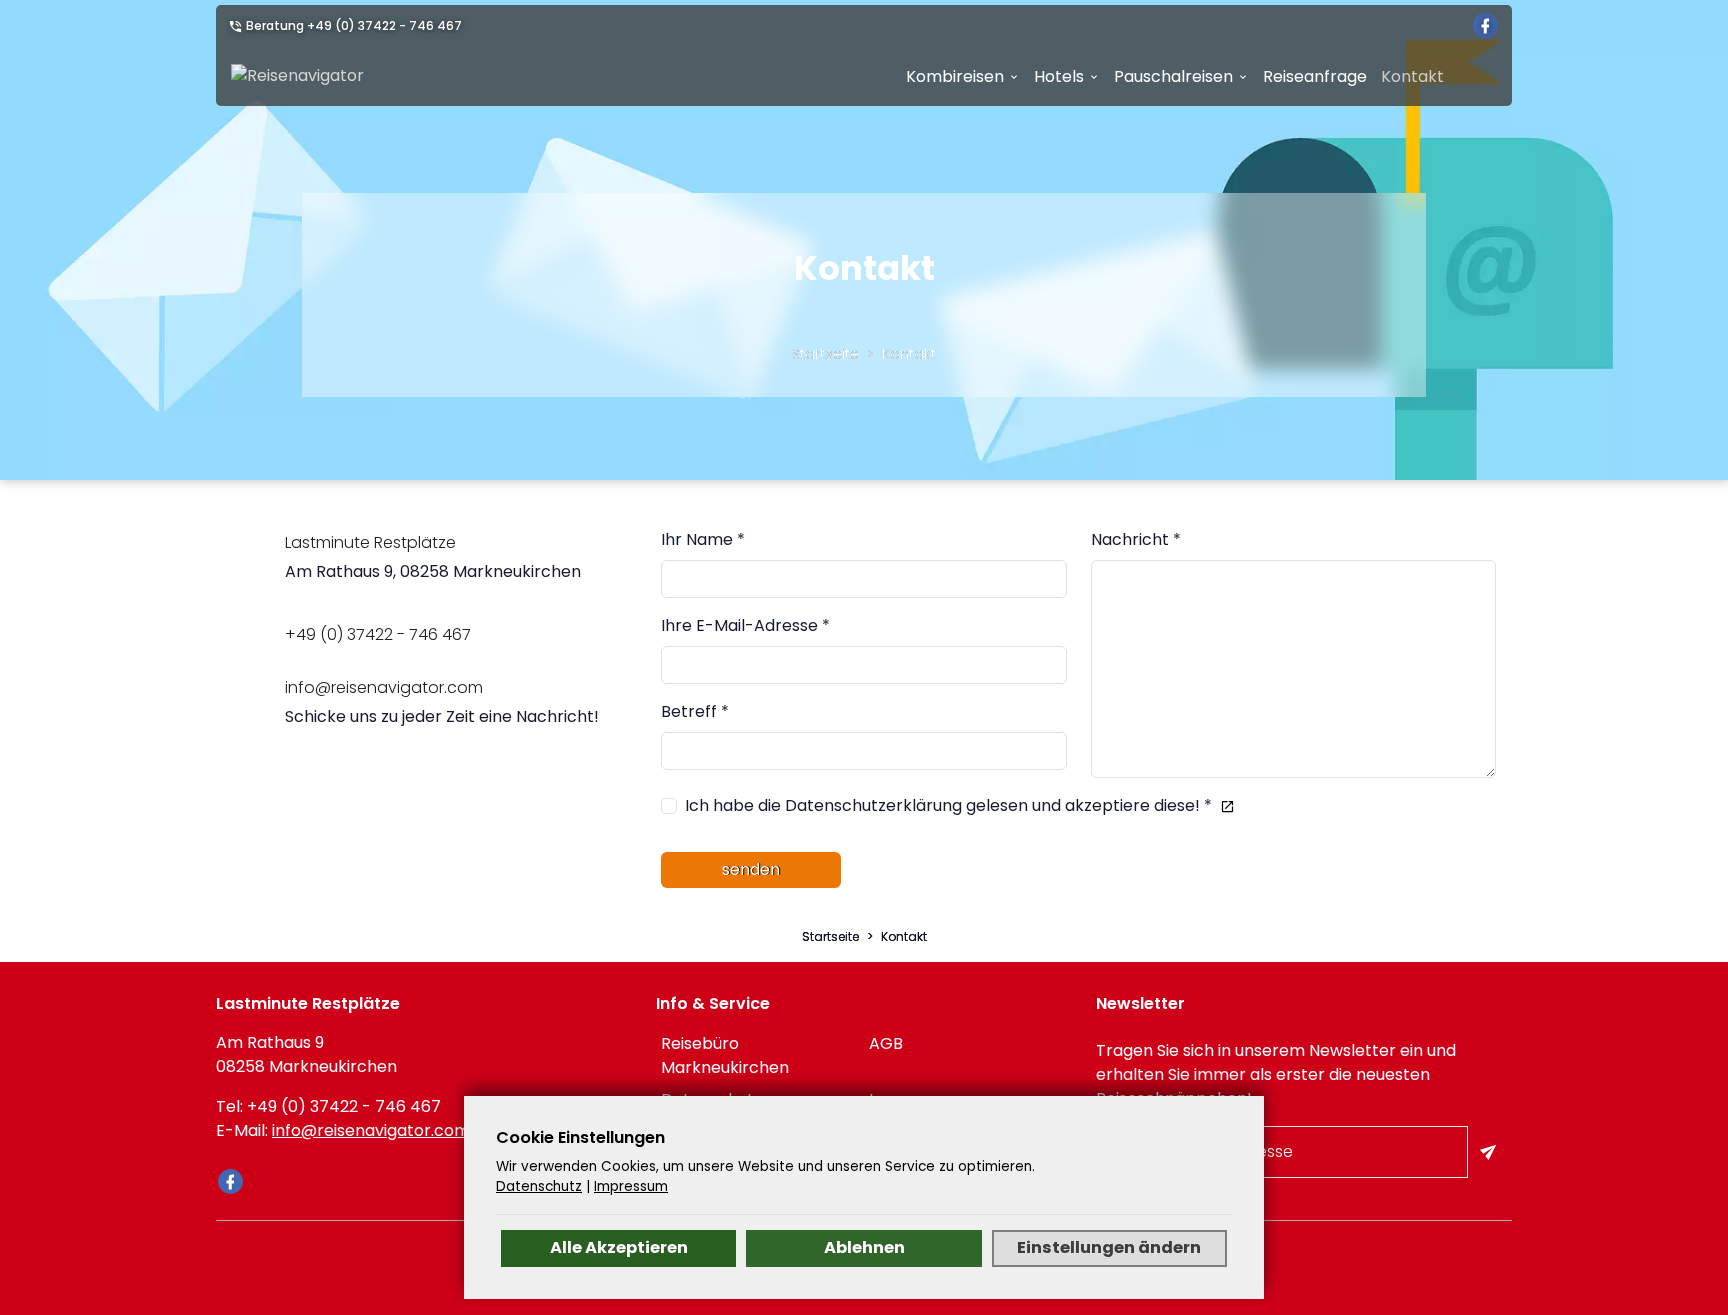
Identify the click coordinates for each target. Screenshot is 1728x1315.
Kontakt (1412, 76)
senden (751, 869)
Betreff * (695, 711)
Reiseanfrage (1315, 76)
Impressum (631, 1186)
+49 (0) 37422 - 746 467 (384, 25)
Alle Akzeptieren (619, 1247)
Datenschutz (539, 1186)
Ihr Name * (703, 539)
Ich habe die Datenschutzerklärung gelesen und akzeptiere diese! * (948, 805)
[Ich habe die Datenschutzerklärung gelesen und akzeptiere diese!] (1223, 805)
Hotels (1059, 76)
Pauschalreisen (1173, 76)
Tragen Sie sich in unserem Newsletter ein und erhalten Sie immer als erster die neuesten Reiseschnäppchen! (1276, 1074)
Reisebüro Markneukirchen (725, 1055)
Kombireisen (955, 76)
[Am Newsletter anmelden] (1490, 1152)
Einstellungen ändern (1109, 1247)
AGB (886, 1043)
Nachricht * (1136, 539)
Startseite (825, 354)
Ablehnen (864, 1247)
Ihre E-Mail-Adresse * (745, 625)
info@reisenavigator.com (371, 1130)
